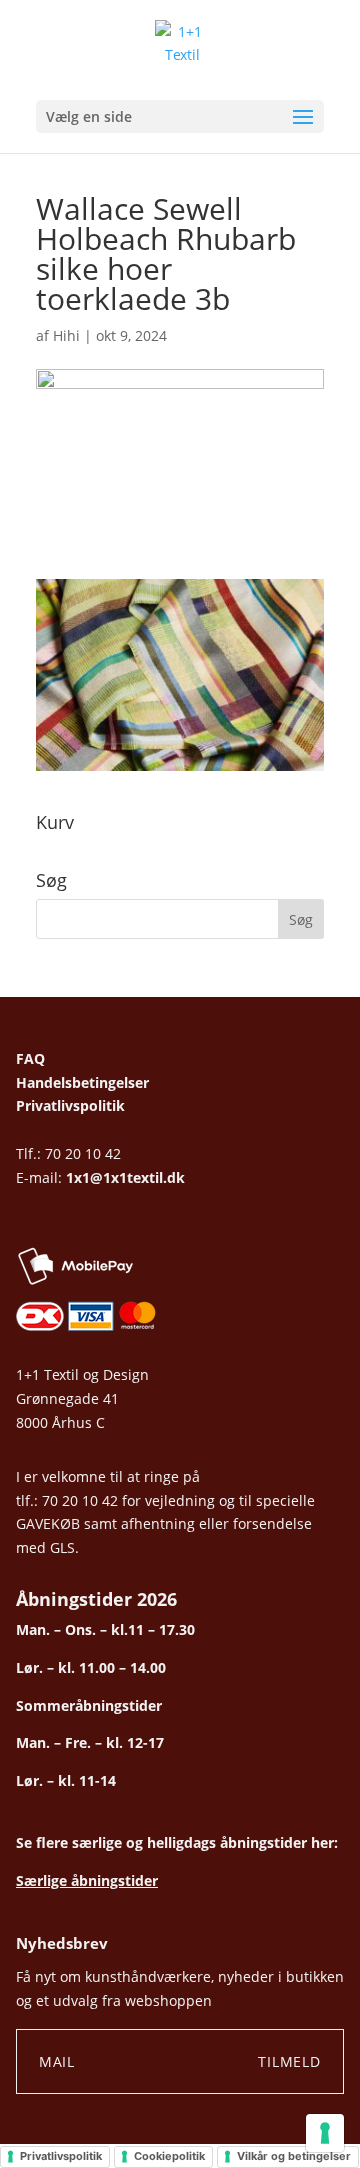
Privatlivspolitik (70, 1105)
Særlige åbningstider (87, 1880)
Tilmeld (289, 2061)
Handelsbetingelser (82, 1082)
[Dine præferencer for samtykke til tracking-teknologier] (325, 2133)
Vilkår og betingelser (294, 2156)
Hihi (66, 335)
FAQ (30, 1058)
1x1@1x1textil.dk (125, 1177)
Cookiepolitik (169, 2156)
